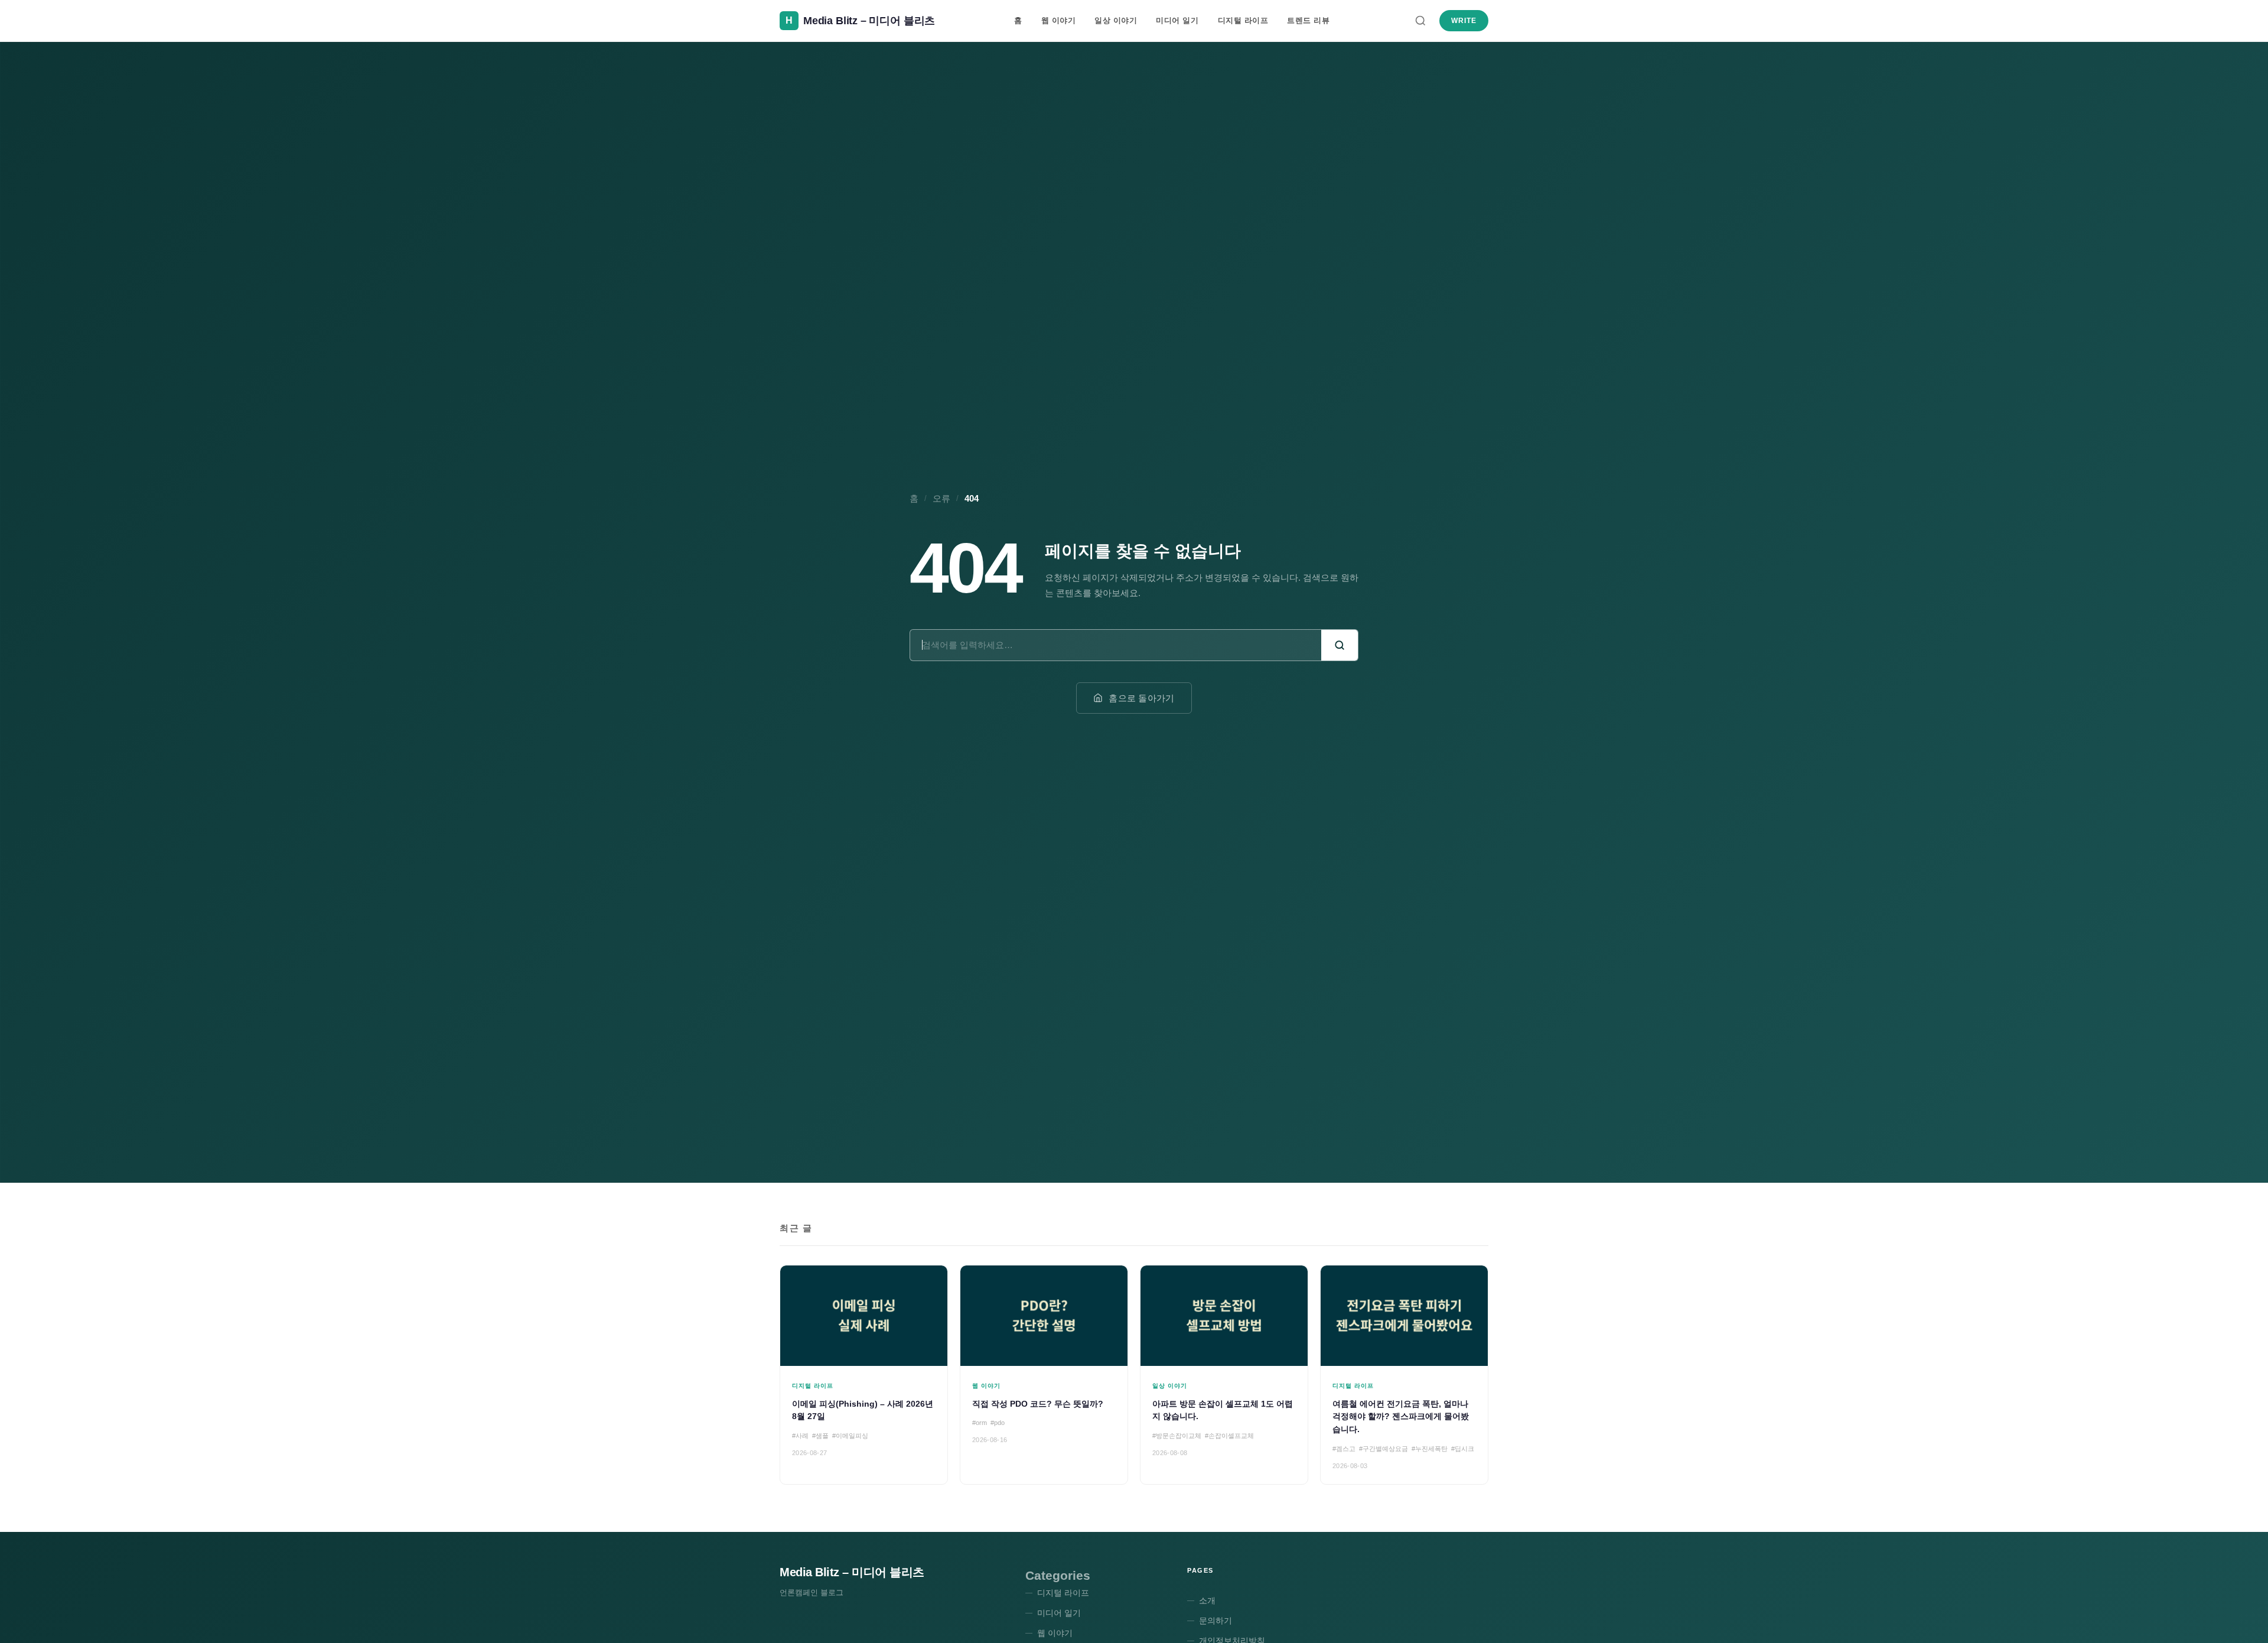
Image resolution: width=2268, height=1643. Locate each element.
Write (1464, 21)
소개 (1207, 1600)
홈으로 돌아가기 (1141, 698)
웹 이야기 (1059, 20)
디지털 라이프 (1243, 20)
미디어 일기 (1177, 20)
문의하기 (1216, 1621)
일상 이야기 (1116, 20)
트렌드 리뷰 (1308, 20)
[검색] (1420, 21)
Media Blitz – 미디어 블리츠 (852, 1572)
